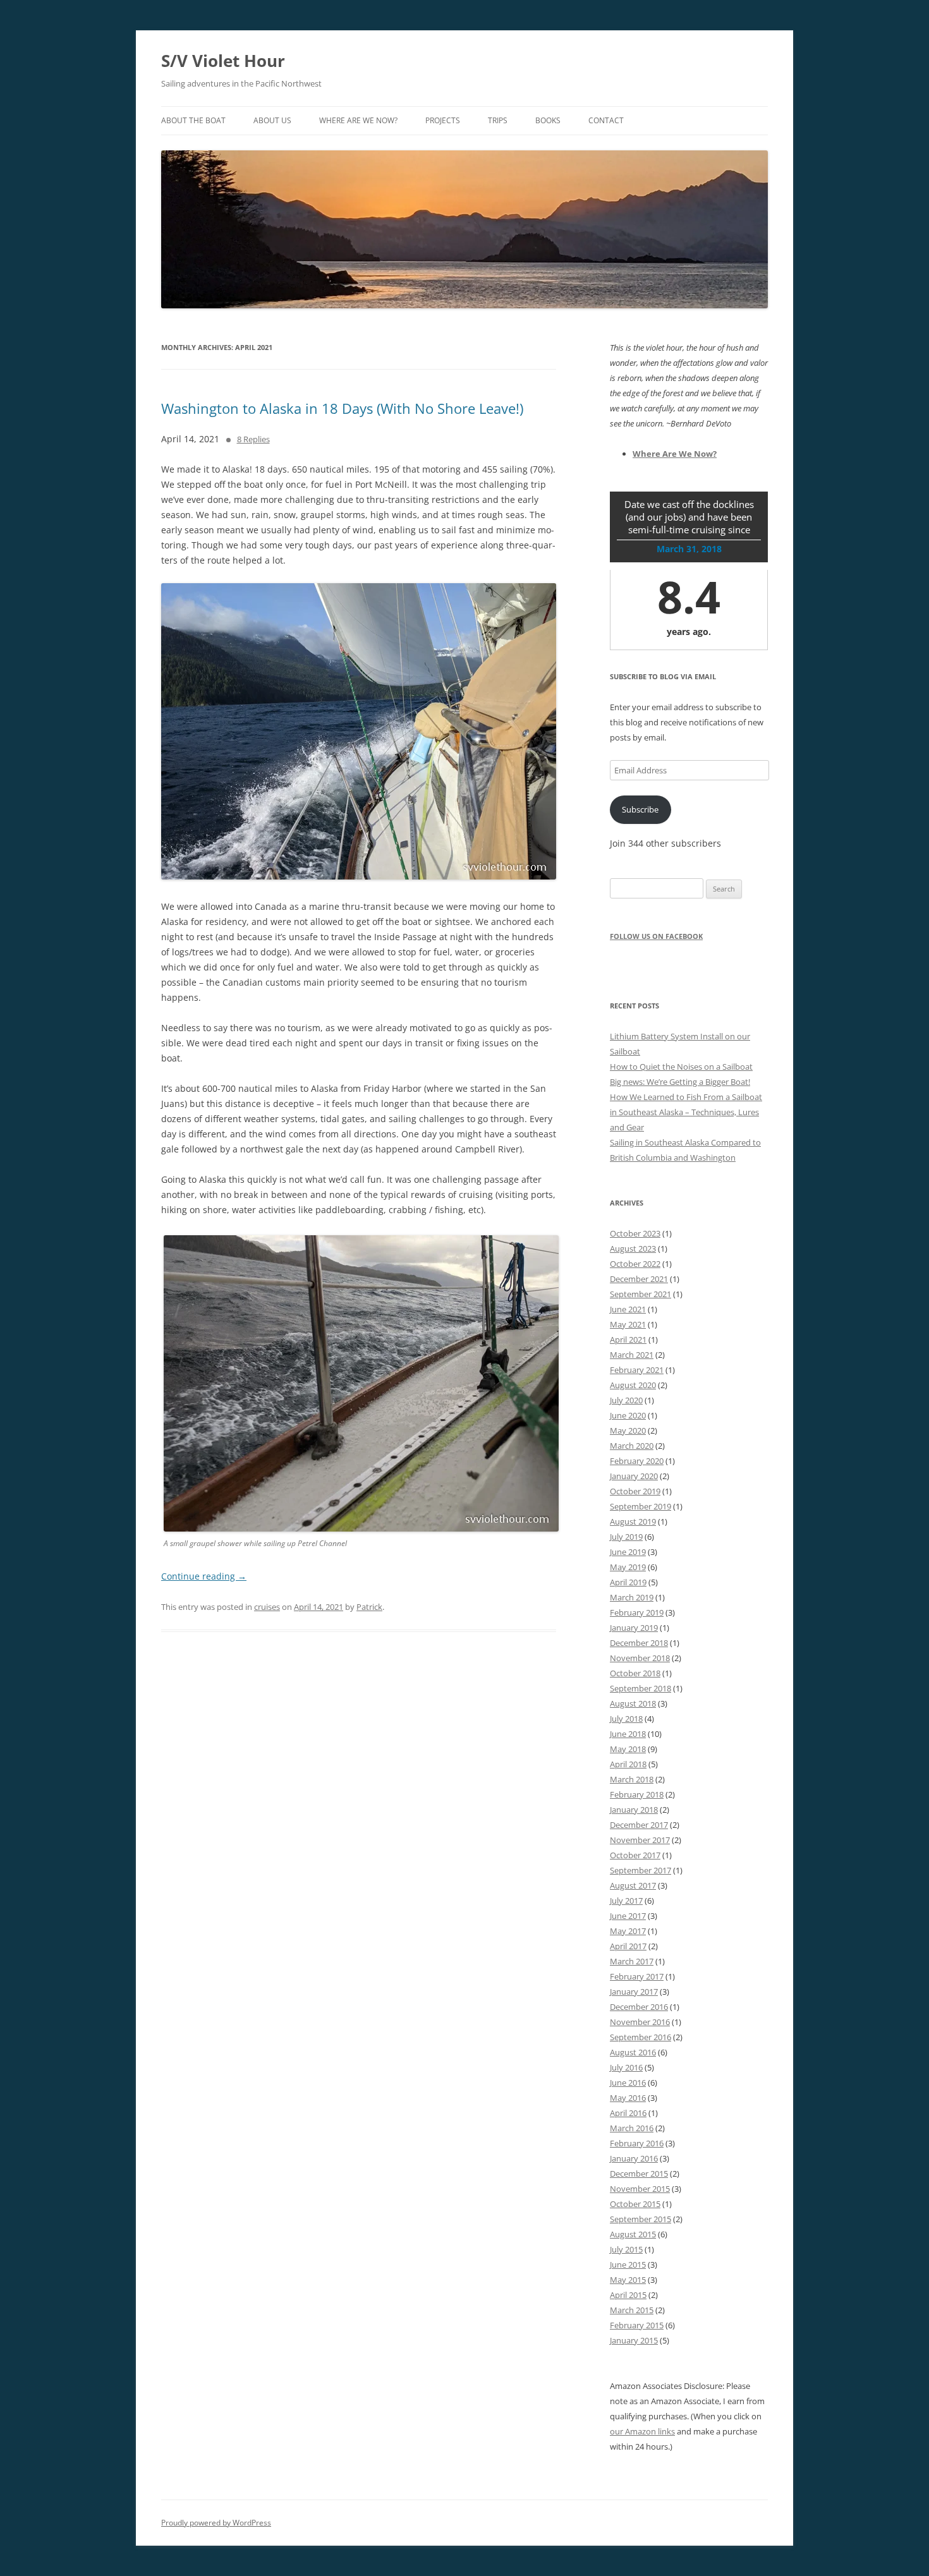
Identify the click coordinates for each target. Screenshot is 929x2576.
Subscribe (640, 809)
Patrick (369, 1607)
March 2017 (632, 1961)
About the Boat (193, 120)
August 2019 (633, 1521)
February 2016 (637, 2143)
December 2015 (639, 2174)
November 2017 (640, 1840)
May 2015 (628, 2280)
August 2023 (633, 1249)
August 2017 (633, 1885)
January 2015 (634, 2340)
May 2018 (628, 1749)
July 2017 (626, 1901)
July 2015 (626, 2249)
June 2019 (628, 1552)
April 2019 (628, 1582)
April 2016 (628, 2113)
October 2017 (635, 1855)
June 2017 (628, 1916)
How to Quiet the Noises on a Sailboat (681, 1067)
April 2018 (628, 1764)
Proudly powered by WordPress (216, 2523)
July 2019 (626, 1537)
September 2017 (641, 1870)
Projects (443, 120)
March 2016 (632, 2128)
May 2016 (628, 2098)
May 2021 (628, 1324)
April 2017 (628, 1946)
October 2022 (635, 1264)
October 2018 (635, 1673)
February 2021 (637, 1370)
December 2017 (639, 1825)
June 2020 (628, 1415)
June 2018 (628, 1734)
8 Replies (253, 439)
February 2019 (637, 1612)
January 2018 (634, 1810)
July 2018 (626, 1719)
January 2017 (634, 1992)
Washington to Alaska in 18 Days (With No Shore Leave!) (342, 408)
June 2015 (628, 2265)
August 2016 (633, 2052)
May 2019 (628, 1567)
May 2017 (628, 1931)
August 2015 (633, 2234)
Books (548, 120)
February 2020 (637, 1461)
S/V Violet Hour (223, 61)
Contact (606, 120)
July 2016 (626, 2067)
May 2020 (628, 1430)
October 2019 (635, 1491)
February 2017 (637, 1976)
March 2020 (632, 1446)
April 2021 (628, 1339)
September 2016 (641, 2037)
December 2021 (639, 1279)
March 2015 (632, 2310)
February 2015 (637, 2325)
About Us (272, 120)
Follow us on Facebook (656, 936)
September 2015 (641, 2219)
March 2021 (632, 1355)
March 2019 (632, 1597)
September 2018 (641, 1688)
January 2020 (634, 1476)
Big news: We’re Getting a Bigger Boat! (680, 1082)
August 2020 (633, 1385)
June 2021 (628, 1309)
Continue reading (204, 1576)
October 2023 (635, 1233)
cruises (267, 1607)
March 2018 (632, 1779)
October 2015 (635, 2204)
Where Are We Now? (358, 120)
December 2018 (639, 1643)
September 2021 (641, 1294)
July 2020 (626, 1400)
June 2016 (628, 2083)
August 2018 (633, 1703)
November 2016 (640, 2022)
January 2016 (634, 2158)
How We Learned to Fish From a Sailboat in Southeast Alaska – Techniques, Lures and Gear (686, 1112)
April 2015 (628, 2295)
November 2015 (640, 2189)
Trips (498, 120)
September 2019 (641, 1506)
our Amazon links (642, 2431)
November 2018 (640, 1658)
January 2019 (634, 1628)
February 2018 (637, 1794)
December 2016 (639, 2007)
